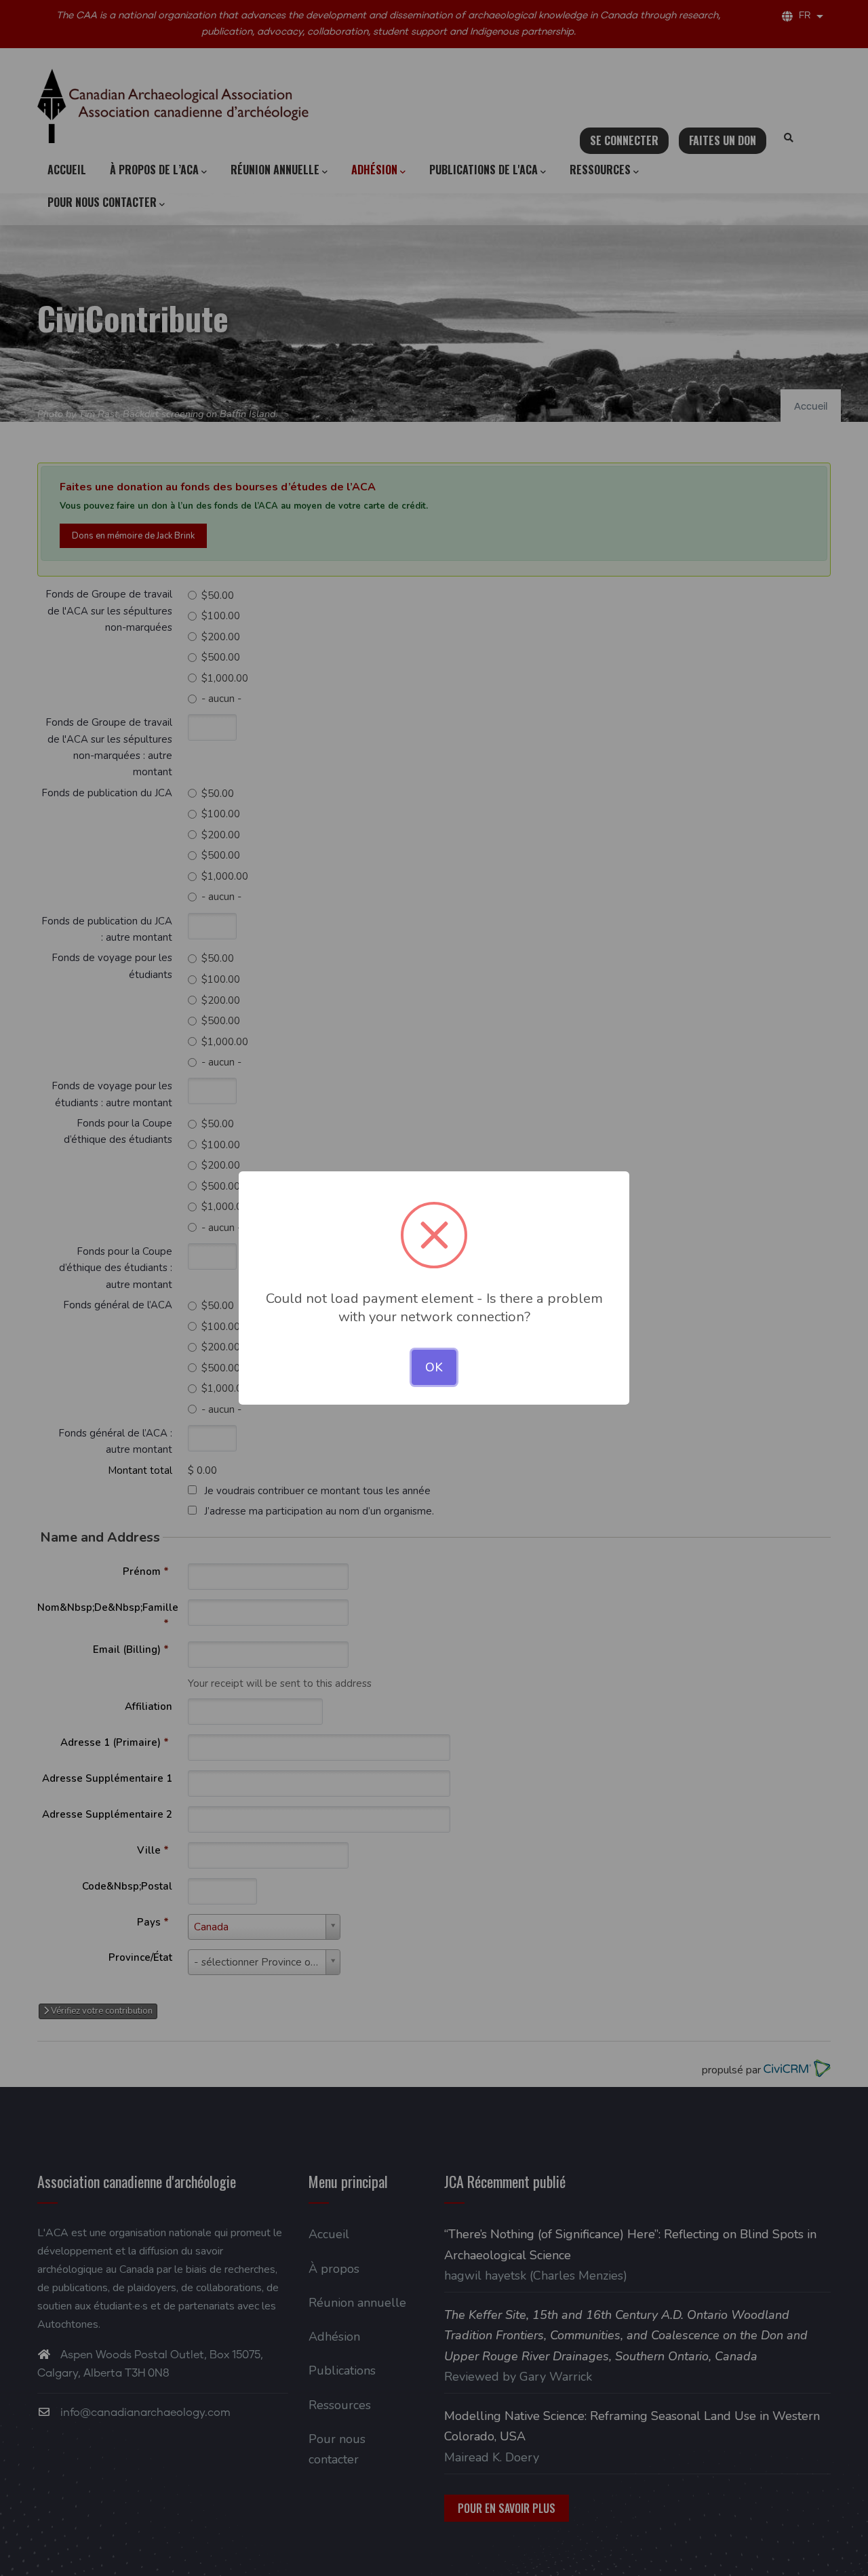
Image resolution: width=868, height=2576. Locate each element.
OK (434, 1367)
